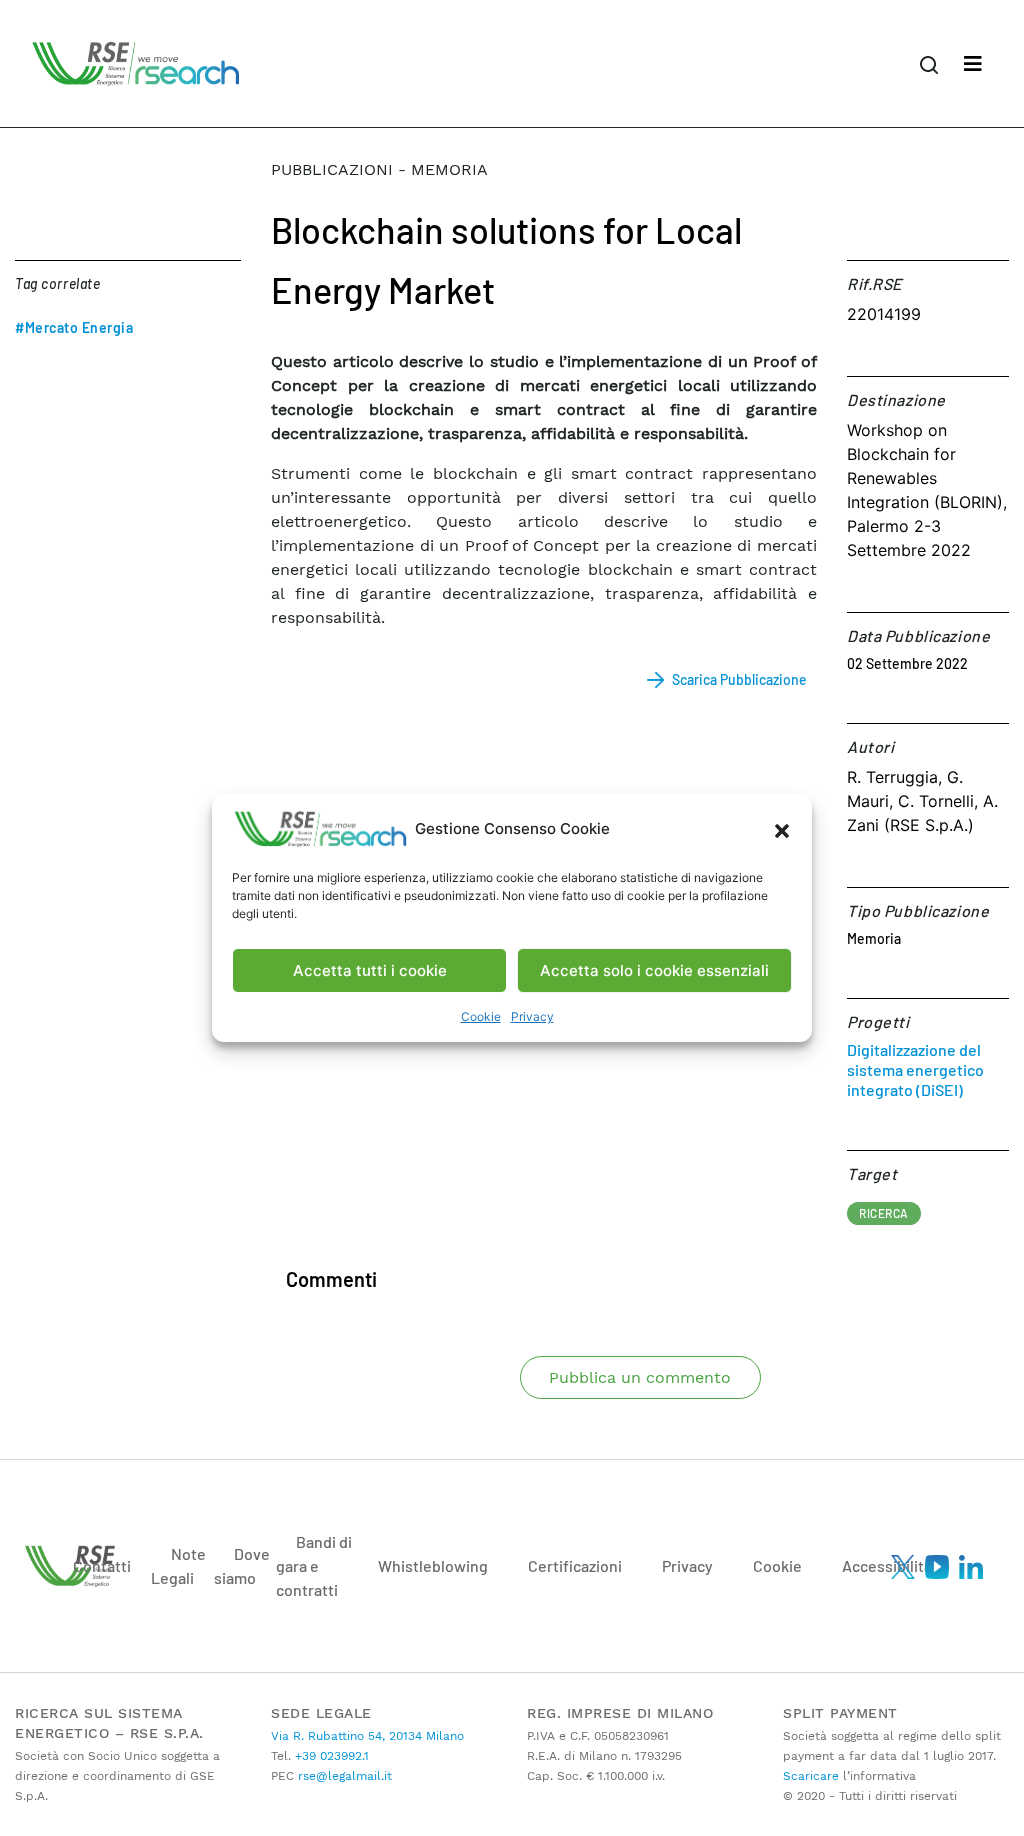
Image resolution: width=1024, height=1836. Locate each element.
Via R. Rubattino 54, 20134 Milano (367, 1736)
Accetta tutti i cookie (370, 970)
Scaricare (811, 1776)
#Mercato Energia (74, 327)
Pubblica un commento (640, 1377)
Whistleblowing (433, 1565)
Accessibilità (887, 1565)
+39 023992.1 (330, 1756)
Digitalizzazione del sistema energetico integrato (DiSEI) (915, 1069)
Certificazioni (575, 1565)
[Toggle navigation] (973, 64)
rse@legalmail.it (343, 1776)
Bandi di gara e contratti (314, 1565)
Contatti (102, 1565)
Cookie (481, 1016)
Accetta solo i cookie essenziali (654, 970)
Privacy (532, 1016)
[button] (782, 829)
